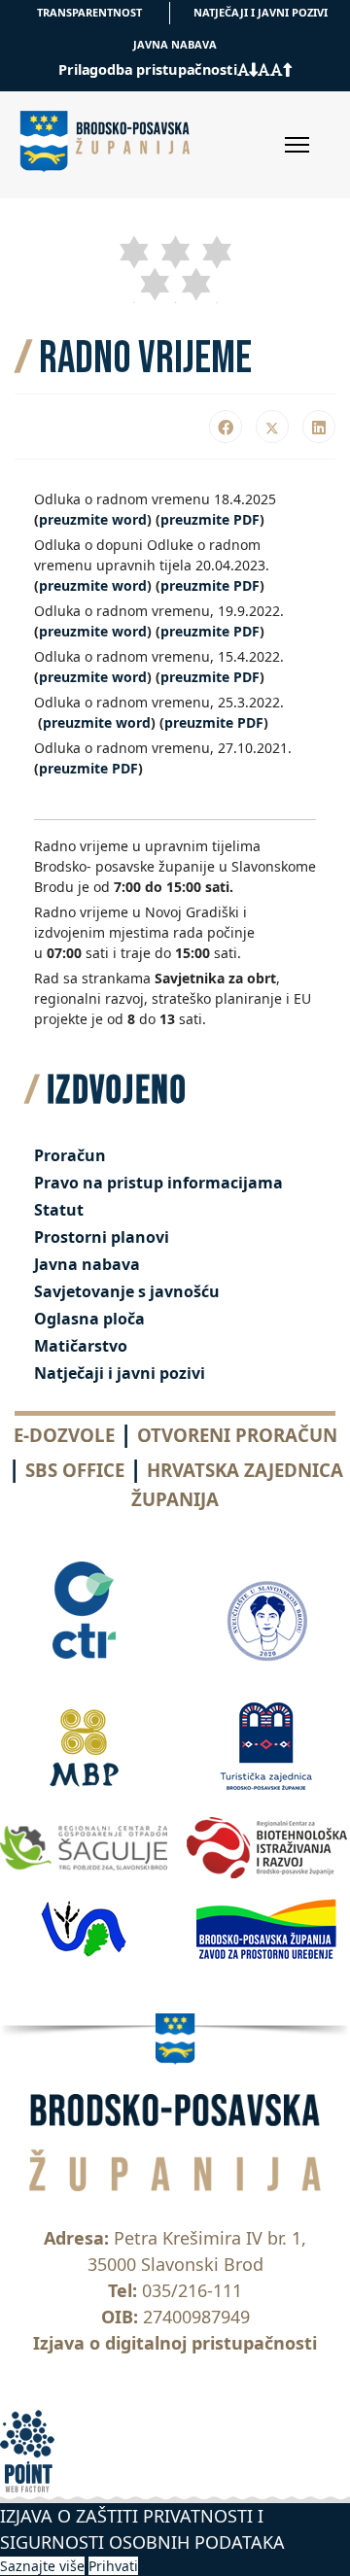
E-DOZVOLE (64, 1435)
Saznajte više (42, 2566)
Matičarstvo (81, 1346)
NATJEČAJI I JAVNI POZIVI (261, 12)
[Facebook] (226, 427)
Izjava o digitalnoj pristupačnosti (175, 2343)
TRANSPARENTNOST (89, 12)
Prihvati (113, 2566)
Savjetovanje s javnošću (127, 1291)
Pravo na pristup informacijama (158, 1183)
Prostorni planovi (102, 1237)
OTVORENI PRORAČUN (237, 1435)
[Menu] (297, 145)
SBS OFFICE (75, 1470)
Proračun (70, 1155)
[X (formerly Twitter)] (272, 427)
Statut (59, 1210)
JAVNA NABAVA (175, 44)
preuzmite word (93, 519)
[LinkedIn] (319, 427)
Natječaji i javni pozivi (120, 1373)
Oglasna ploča (89, 1319)
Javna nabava (87, 1264)
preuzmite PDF (210, 519)
